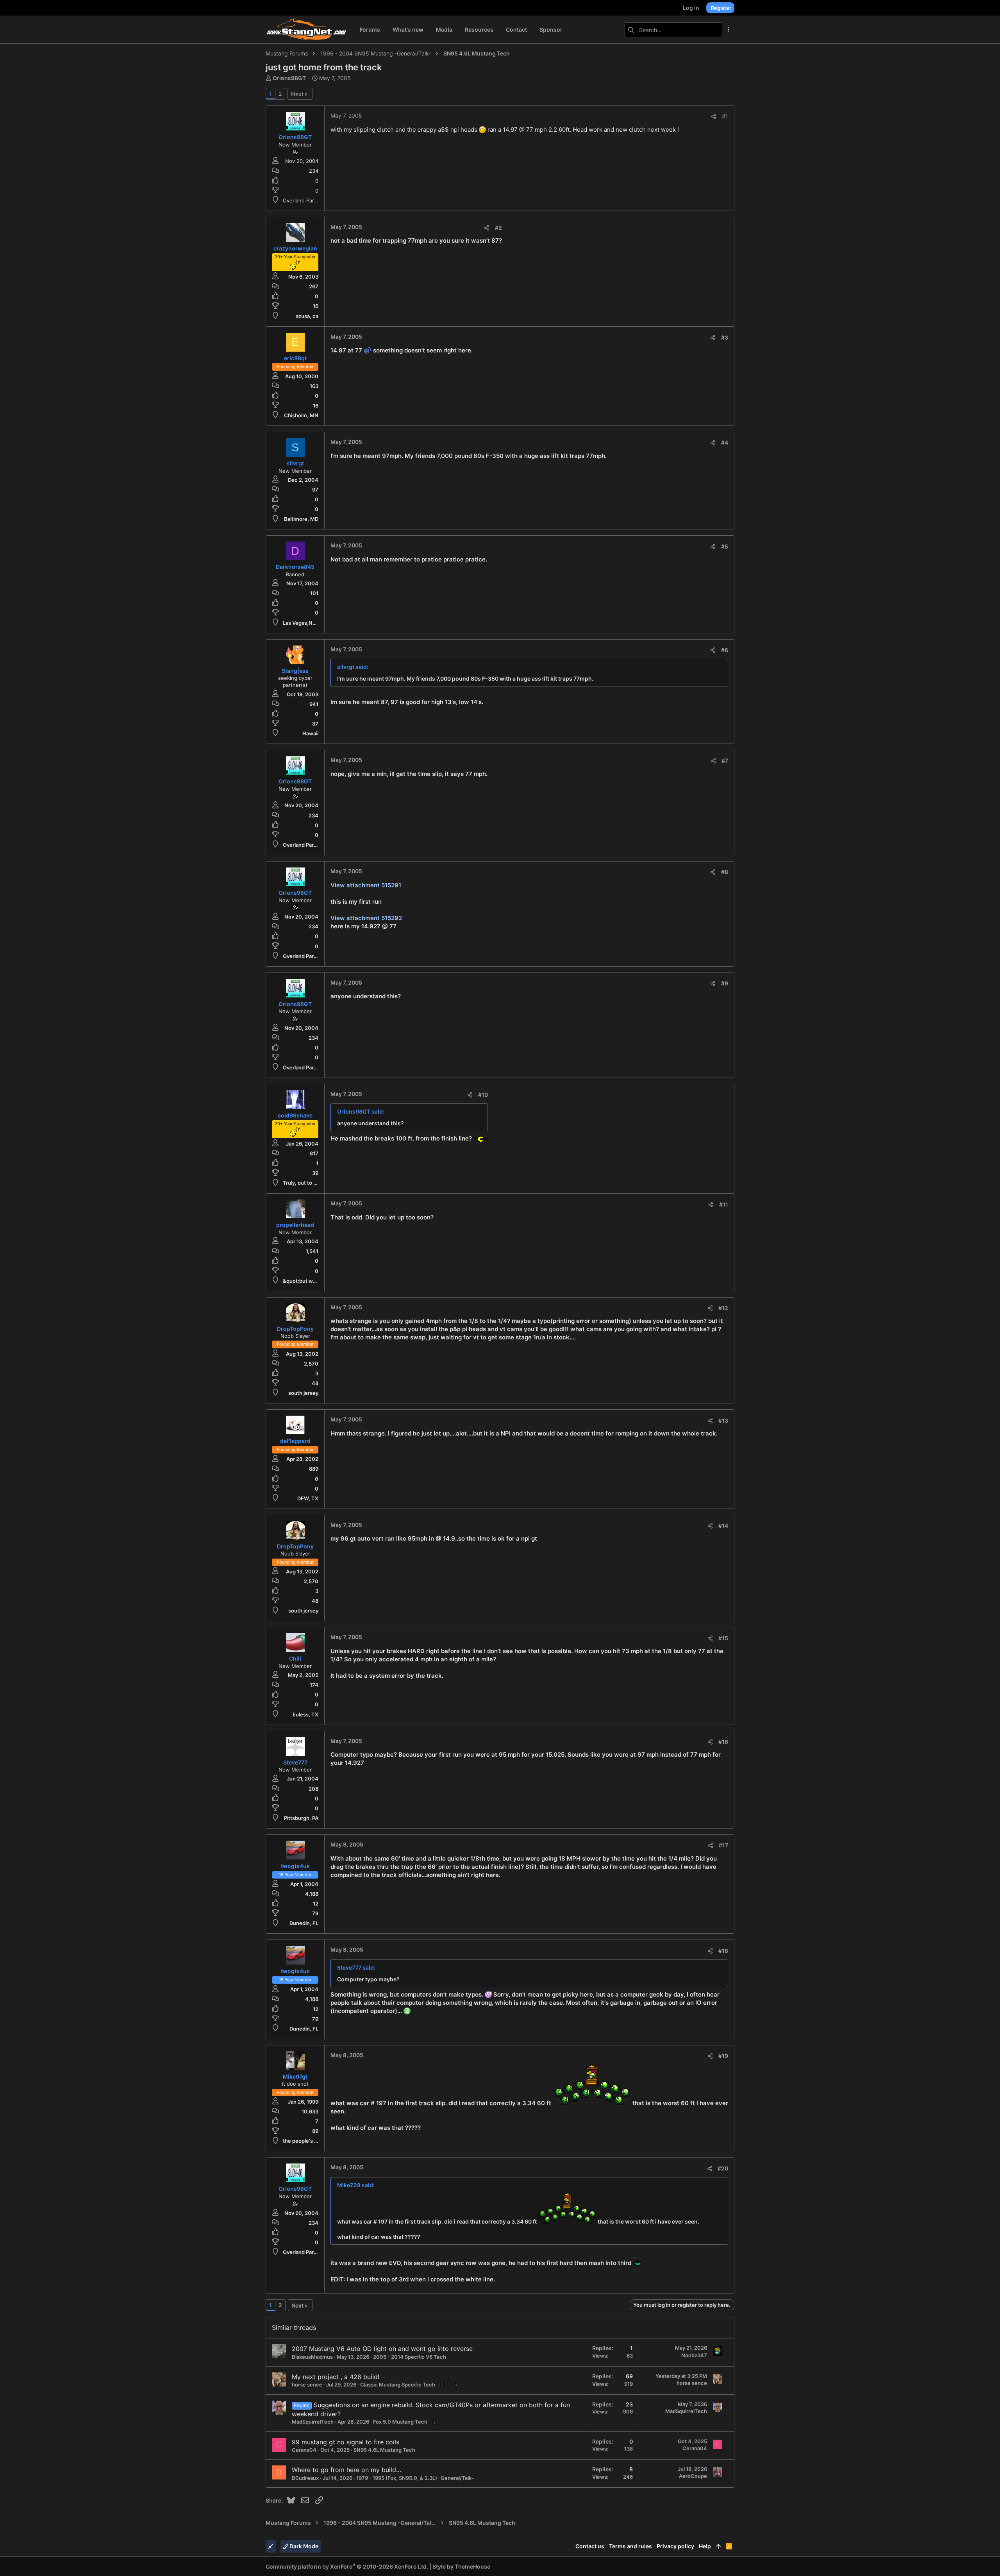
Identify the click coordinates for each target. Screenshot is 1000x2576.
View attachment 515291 (366, 885)
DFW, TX (308, 1498)
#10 (483, 1095)
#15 (723, 1638)
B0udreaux (305, 2478)
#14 (723, 1526)
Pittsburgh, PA (301, 1818)
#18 (723, 1951)
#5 (725, 546)
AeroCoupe (693, 2476)
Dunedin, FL (304, 1923)
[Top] (718, 2546)
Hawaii (310, 733)
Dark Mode (303, 2546)
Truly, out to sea (302, 1183)
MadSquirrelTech (313, 2422)
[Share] (714, 116)
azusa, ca (307, 316)
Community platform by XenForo (347, 2566)
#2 (498, 228)
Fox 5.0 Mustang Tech (400, 2422)
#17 (723, 1845)
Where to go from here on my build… (346, 2470)
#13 (723, 1420)
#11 (724, 1204)
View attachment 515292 (366, 918)
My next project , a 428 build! (336, 2377)
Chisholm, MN (301, 415)
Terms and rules (630, 2546)
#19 (723, 2056)
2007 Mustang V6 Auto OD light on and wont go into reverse (382, 2349)
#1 (725, 116)
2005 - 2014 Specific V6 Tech (410, 2357)
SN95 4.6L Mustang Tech (384, 2450)
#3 (725, 337)
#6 (725, 650)
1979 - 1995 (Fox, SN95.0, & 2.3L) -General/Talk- (415, 2478)
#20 (723, 2168)
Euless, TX (305, 1714)
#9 (725, 983)
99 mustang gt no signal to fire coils (346, 2442)
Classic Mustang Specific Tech (398, 2385)
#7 (725, 761)
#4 (725, 442)
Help (705, 2546)
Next (297, 94)
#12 (723, 1308)
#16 (723, 1742)
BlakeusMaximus (312, 2357)
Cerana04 (304, 2450)
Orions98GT (289, 78)
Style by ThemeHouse (461, 2566)
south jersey (303, 1393)
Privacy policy (675, 2546)
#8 (725, 872)
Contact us (590, 2546)
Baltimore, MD (301, 519)
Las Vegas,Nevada (305, 623)
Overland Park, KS (304, 200)
